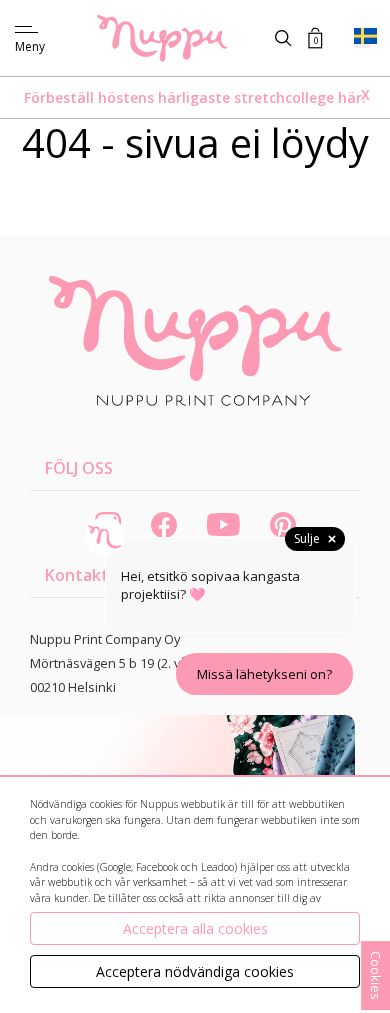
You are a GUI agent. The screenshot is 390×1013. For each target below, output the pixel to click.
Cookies (376, 975)
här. (352, 97)
